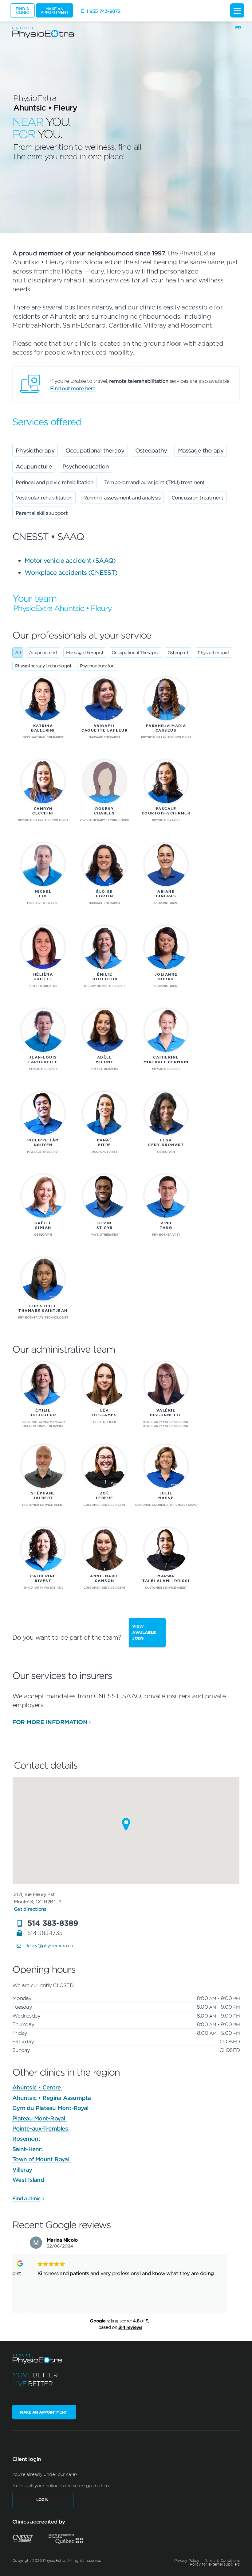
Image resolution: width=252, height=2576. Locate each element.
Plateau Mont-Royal (39, 2118)
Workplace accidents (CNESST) (71, 572)
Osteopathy (151, 450)
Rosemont (27, 2139)
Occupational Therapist (135, 652)
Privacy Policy (187, 2560)
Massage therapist (85, 652)
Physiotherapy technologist (43, 666)
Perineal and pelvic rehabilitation (55, 482)
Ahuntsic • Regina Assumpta (52, 2098)
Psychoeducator (97, 666)
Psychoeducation (86, 466)
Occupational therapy (95, 450)
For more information (50, 1722)
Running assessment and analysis (122, 497)
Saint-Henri (28, 2149)
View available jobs (144, 1632)
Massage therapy (201, 450)
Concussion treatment (197, 497)
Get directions (30, 1909)
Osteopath (178, 652)
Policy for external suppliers (215, 2564)
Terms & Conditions (222, 2560)
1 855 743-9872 (104, 11)
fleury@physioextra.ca (49, 1945)
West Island (29, 2180)
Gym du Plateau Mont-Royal (51, 2108)
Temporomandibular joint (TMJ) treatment (154, 482)
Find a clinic (26, 2198)
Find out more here (73, 388)
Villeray (23, 2170)
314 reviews (130, 2327)
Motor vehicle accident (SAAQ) (70, 560)
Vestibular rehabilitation (44, 497)
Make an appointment (55, 10)
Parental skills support (42, 513)
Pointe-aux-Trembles (41, 2128)
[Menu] (237, 10)
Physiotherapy (35, 450)
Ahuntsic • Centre (37, 2087)
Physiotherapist (214, 652)
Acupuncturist (43, 652)
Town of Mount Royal (41, 2159)
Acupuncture (34, 466)
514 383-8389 (53, 1923)
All (18, 652)
